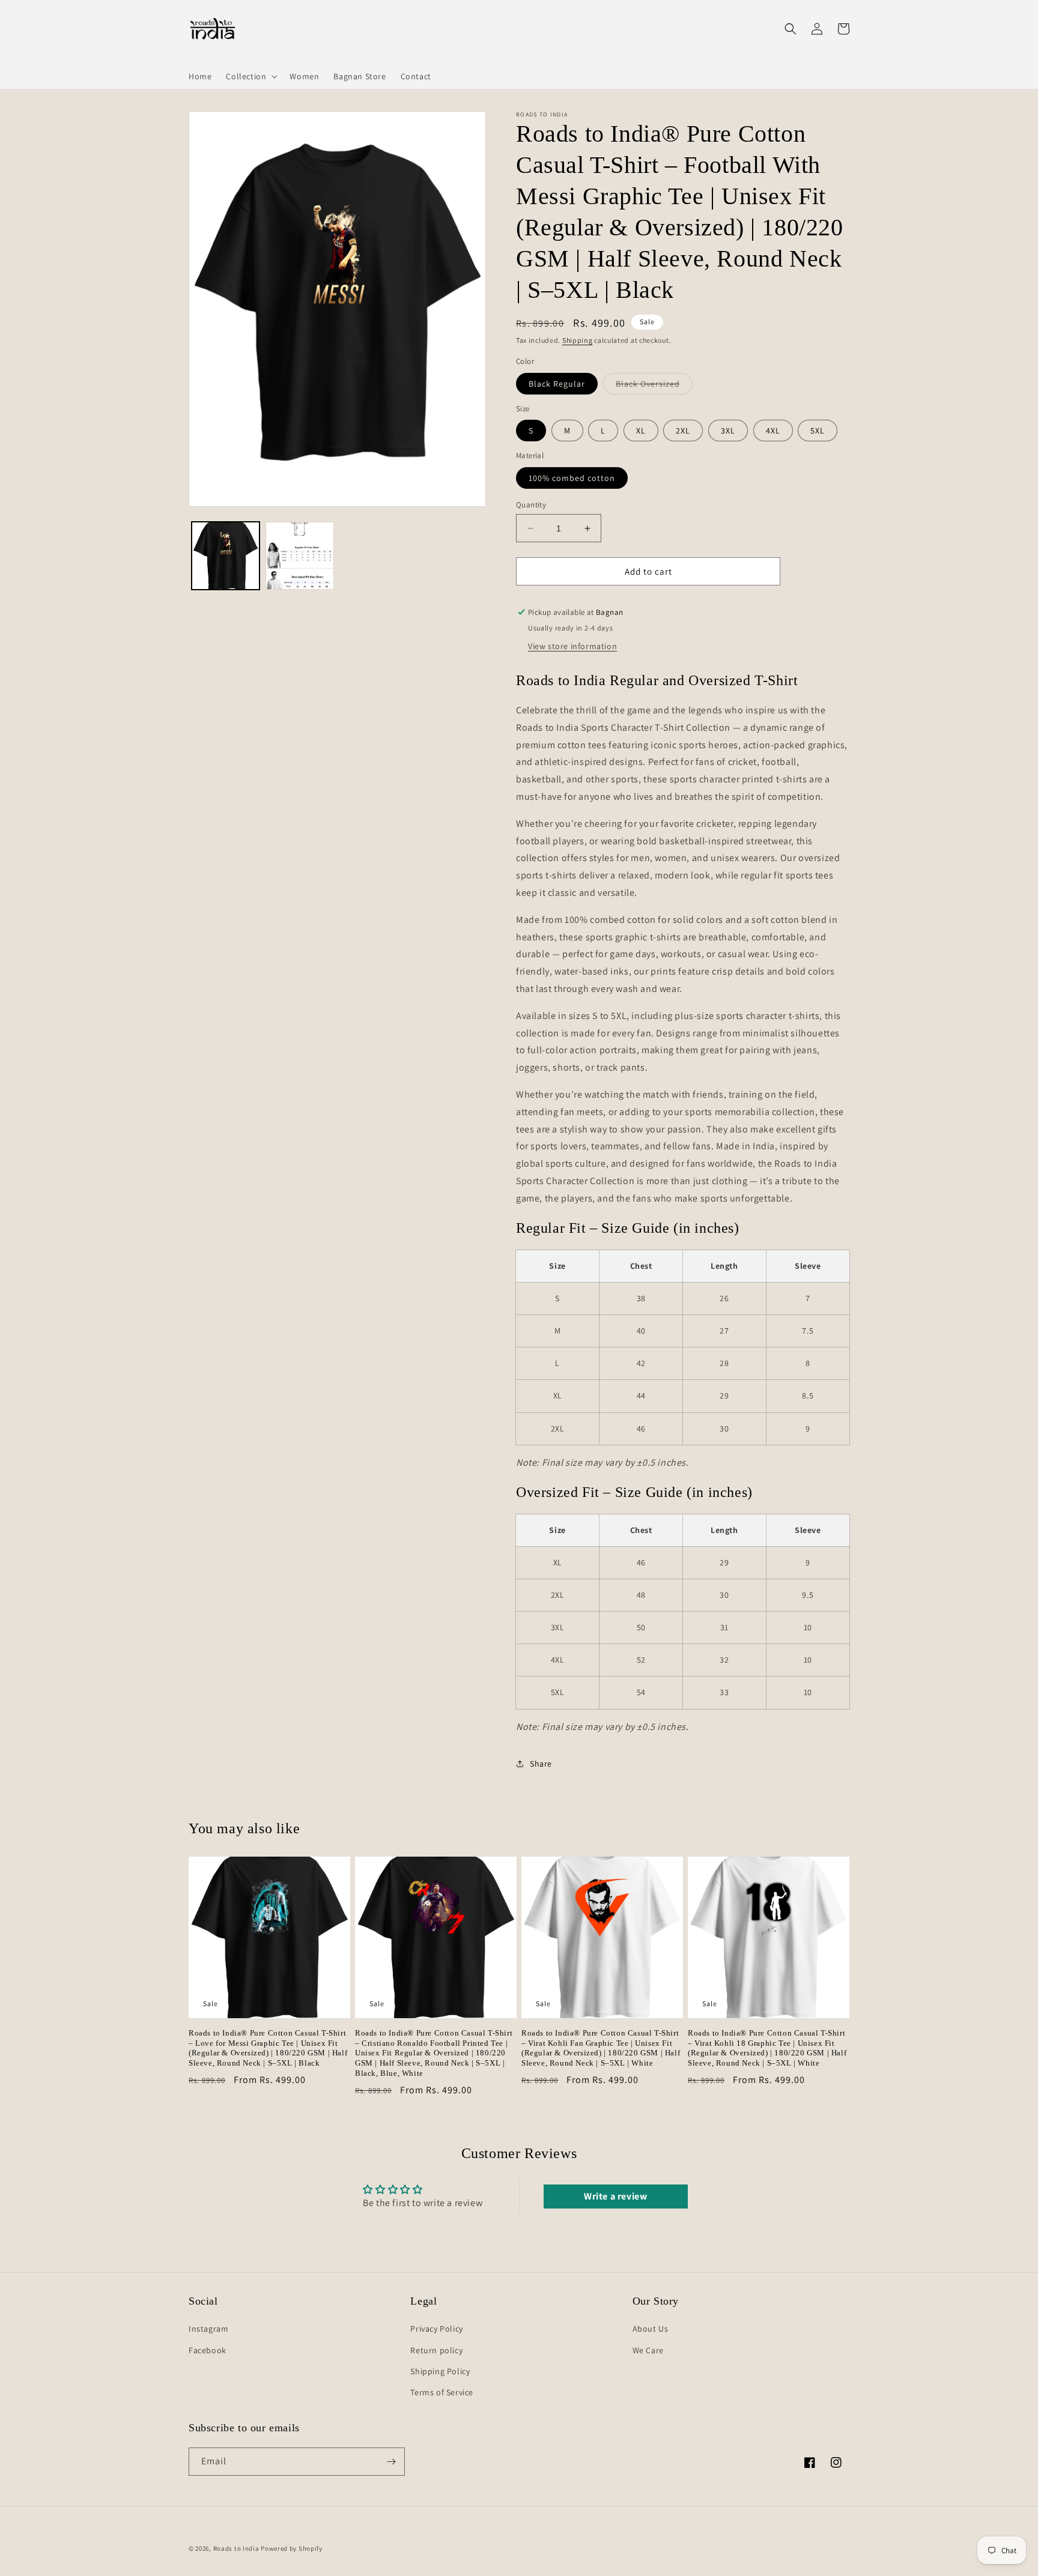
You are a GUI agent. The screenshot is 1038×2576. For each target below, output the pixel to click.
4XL (773, 431)
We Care (648, 2350)
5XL (818, 431)
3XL (728, 431)
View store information (572, 646)
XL (641, 431)
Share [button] (541, 1764)
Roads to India (236, 2548)
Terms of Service (442, 2392)
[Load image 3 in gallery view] (299, 556)
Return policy (436, 2350)
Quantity (531, 505)
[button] (250, 76)
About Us (651, 2329)
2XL (683, 431)
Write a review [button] (615, 2196)
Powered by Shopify (292, 2548)
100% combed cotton (572, 478)
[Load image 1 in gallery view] (226, 556)
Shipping (578, 340)
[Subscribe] (391, 2462)
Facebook (208, 2350)
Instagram (208, 2329)
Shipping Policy (440, 2371)
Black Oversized (654, 386)
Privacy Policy (436, 2329)
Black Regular (557, 384)
